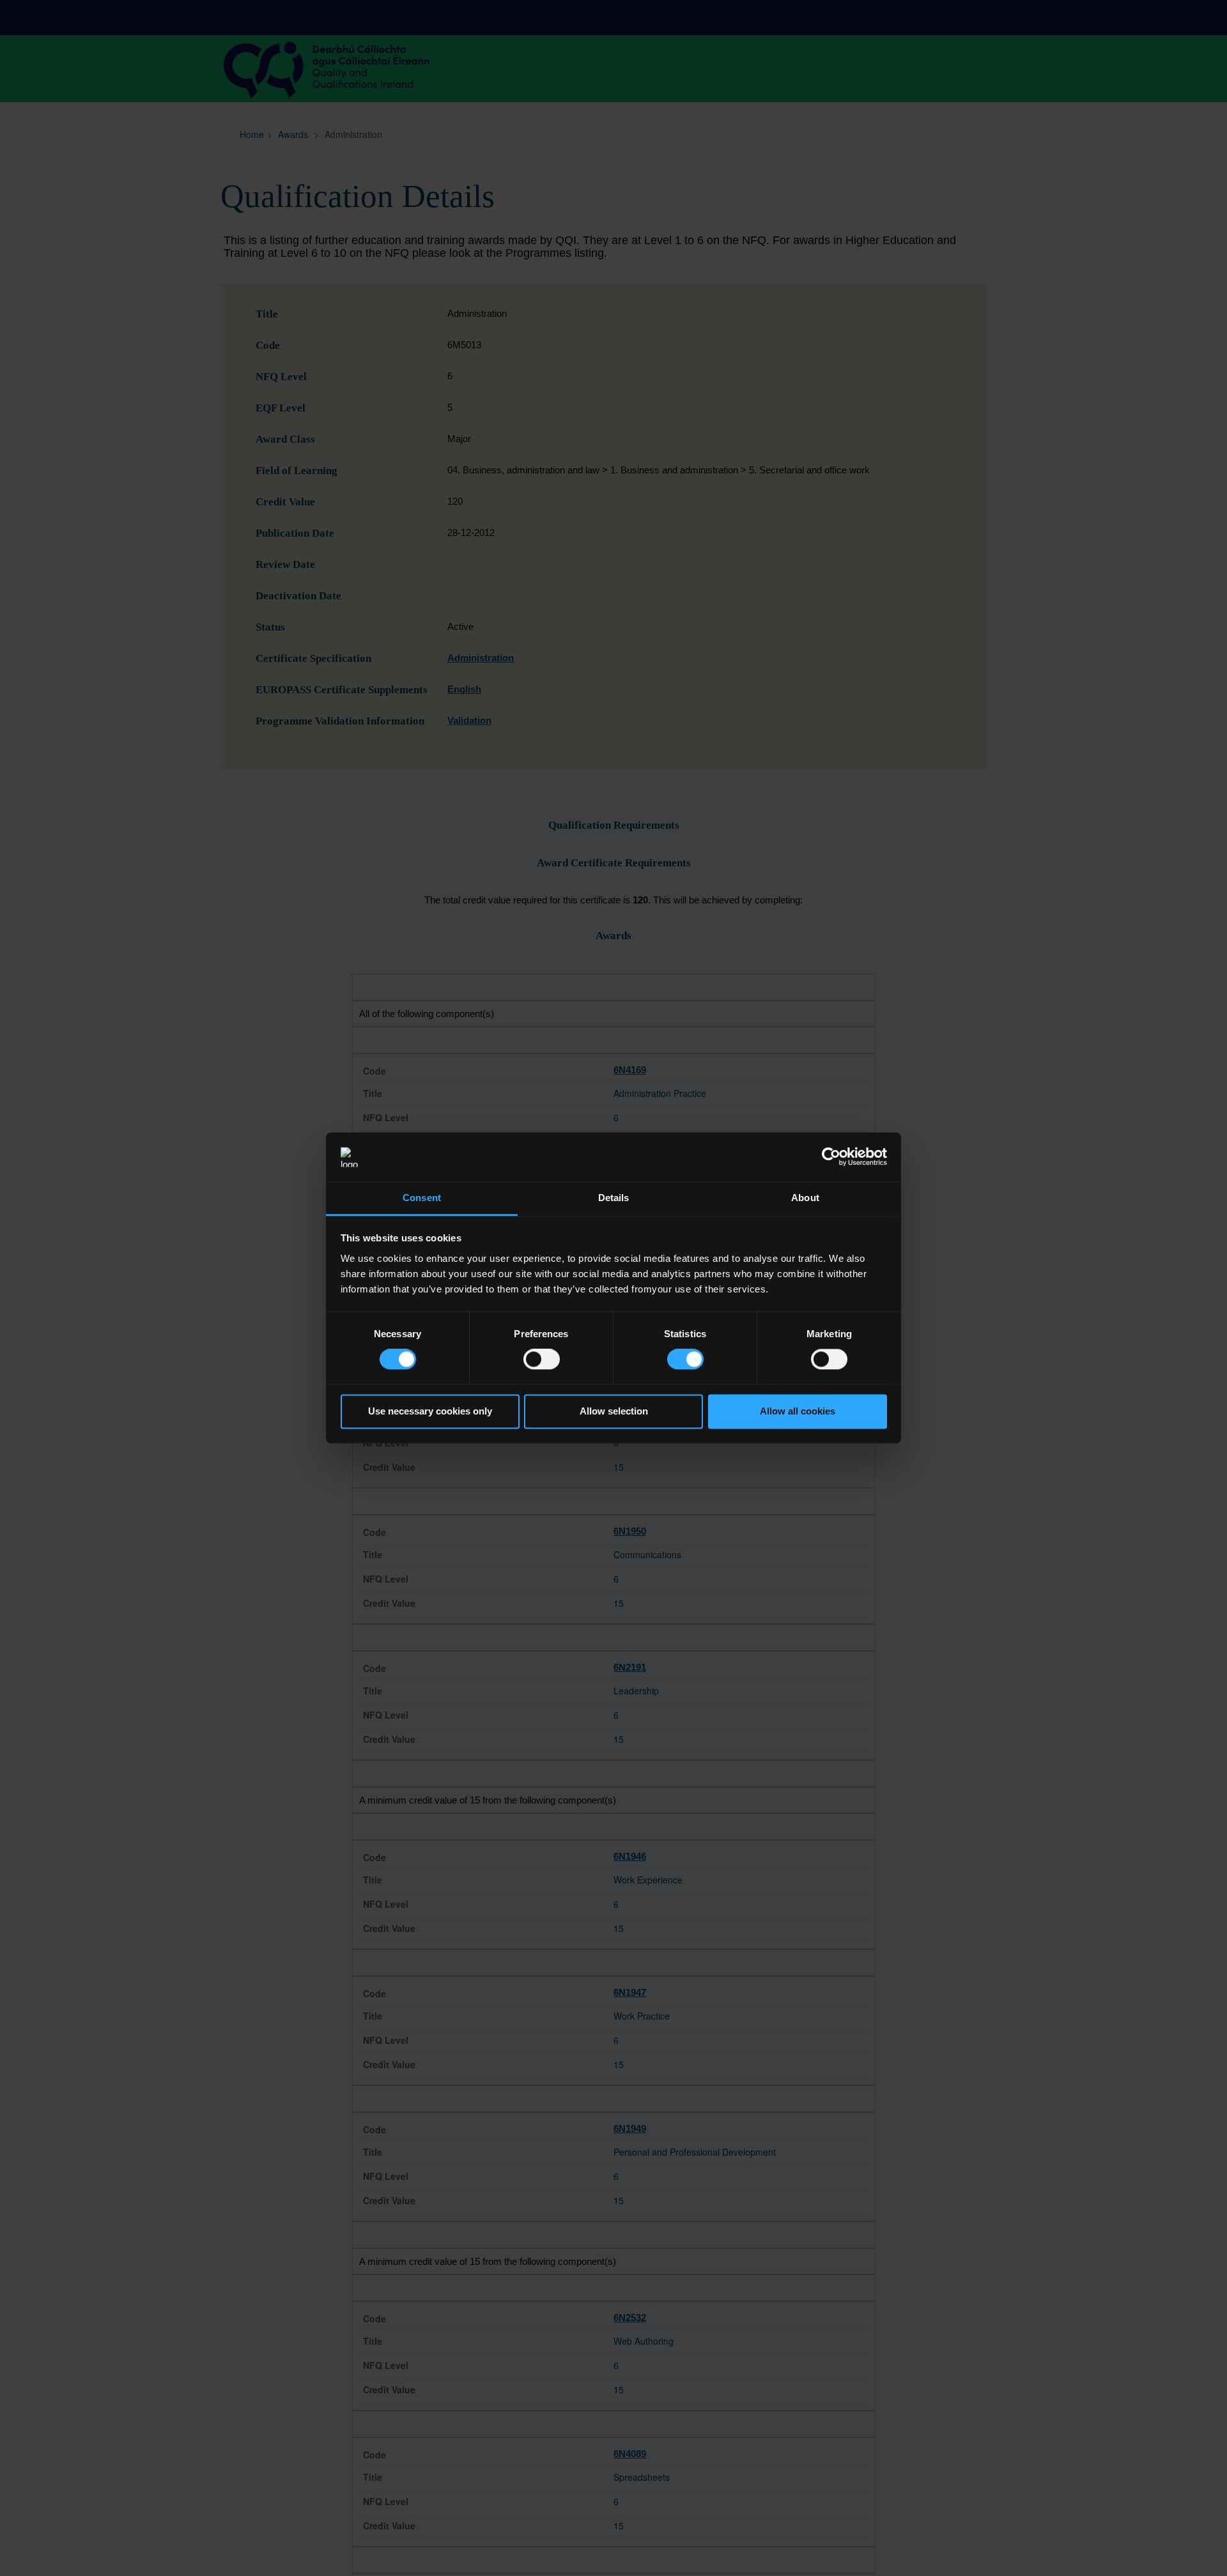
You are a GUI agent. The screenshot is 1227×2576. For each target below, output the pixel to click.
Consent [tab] (422, 1198)
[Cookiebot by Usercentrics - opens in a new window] (831, 1157)
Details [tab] (614, 1198)
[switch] (542, 1360)
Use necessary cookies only (430, 1411)
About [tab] (805, 1198)
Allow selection (614, 1411)
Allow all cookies (798, 1411)
